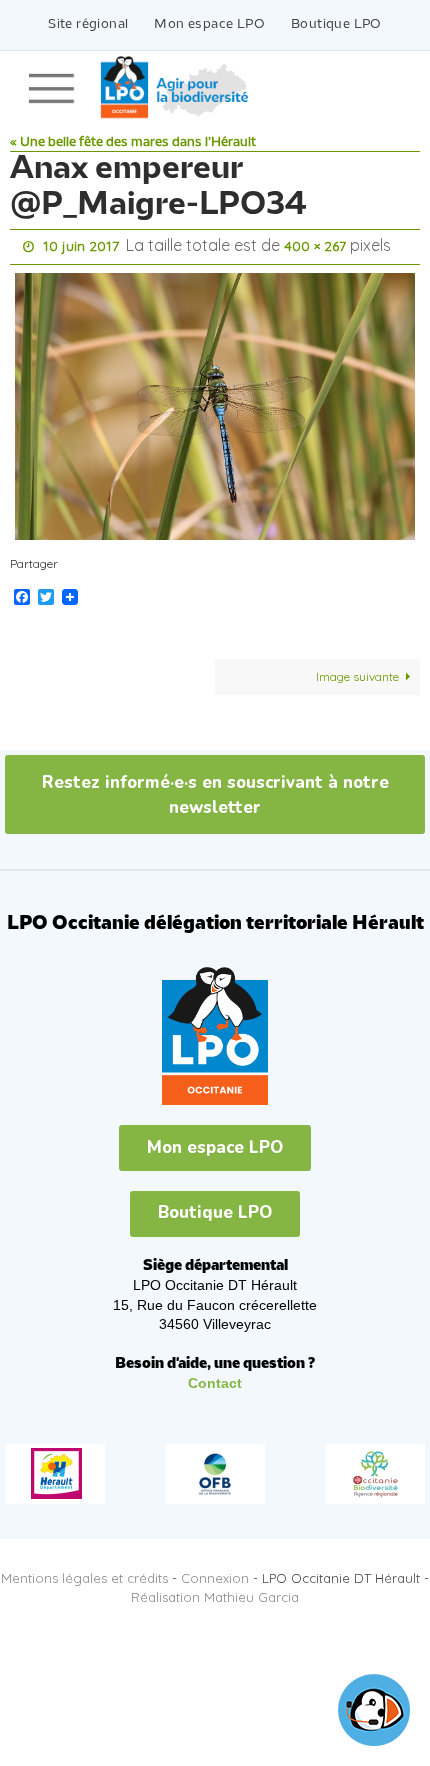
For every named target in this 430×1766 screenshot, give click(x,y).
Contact (215, 1379)
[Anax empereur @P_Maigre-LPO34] (215, 401)
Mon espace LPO (209, 24)
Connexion (215, 1573)
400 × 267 (315, 245)
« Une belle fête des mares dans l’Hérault (133, 142)
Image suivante (357, 671)
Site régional (88, 24)
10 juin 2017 (81, 245)
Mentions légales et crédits (84, 1573)
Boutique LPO (336, 24)
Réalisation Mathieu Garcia (215, 1592)
